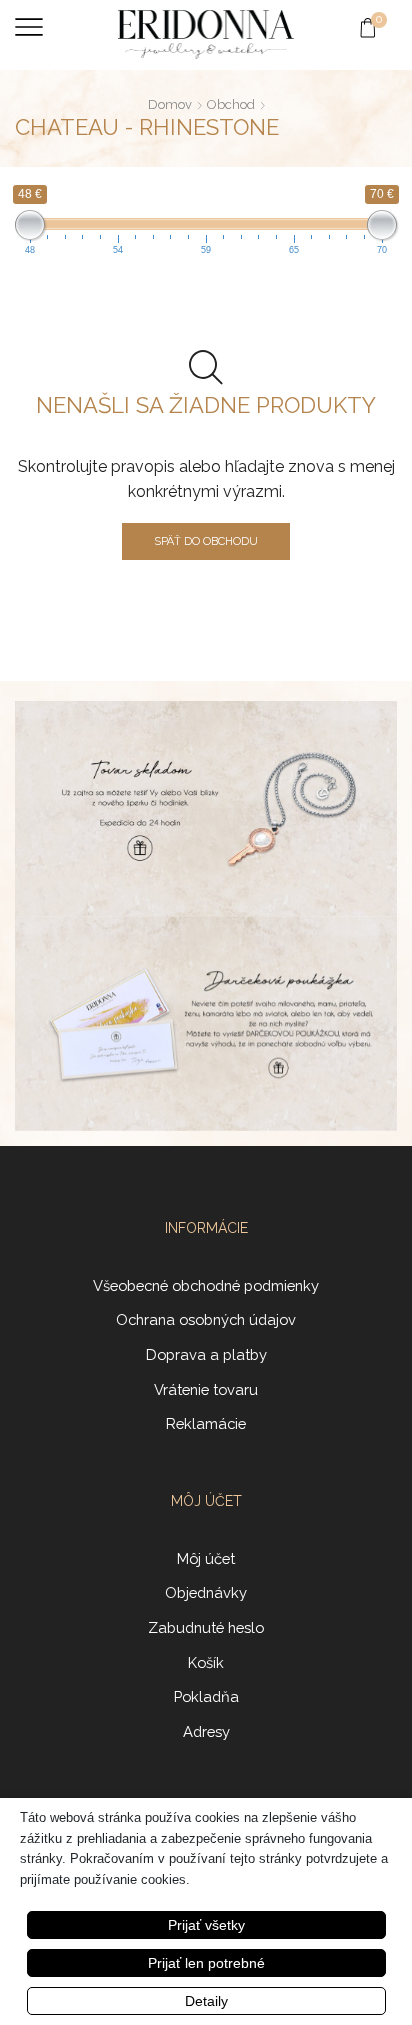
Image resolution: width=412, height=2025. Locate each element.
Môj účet (206, 1558)
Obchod (231, 104)
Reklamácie (206, 1423)
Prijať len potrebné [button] (206, 1963)
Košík (206, 1662)
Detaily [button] (206, 2001)
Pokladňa (206, 1696)
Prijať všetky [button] (206, 1925)
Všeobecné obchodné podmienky (206, 1285)
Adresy (206, 1731)
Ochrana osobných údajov (206, 1319)
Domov (170, 104)
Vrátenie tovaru (206, 1389)
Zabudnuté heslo (206, 1627)
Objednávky (206, 1592)
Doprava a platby (206, 1354)
